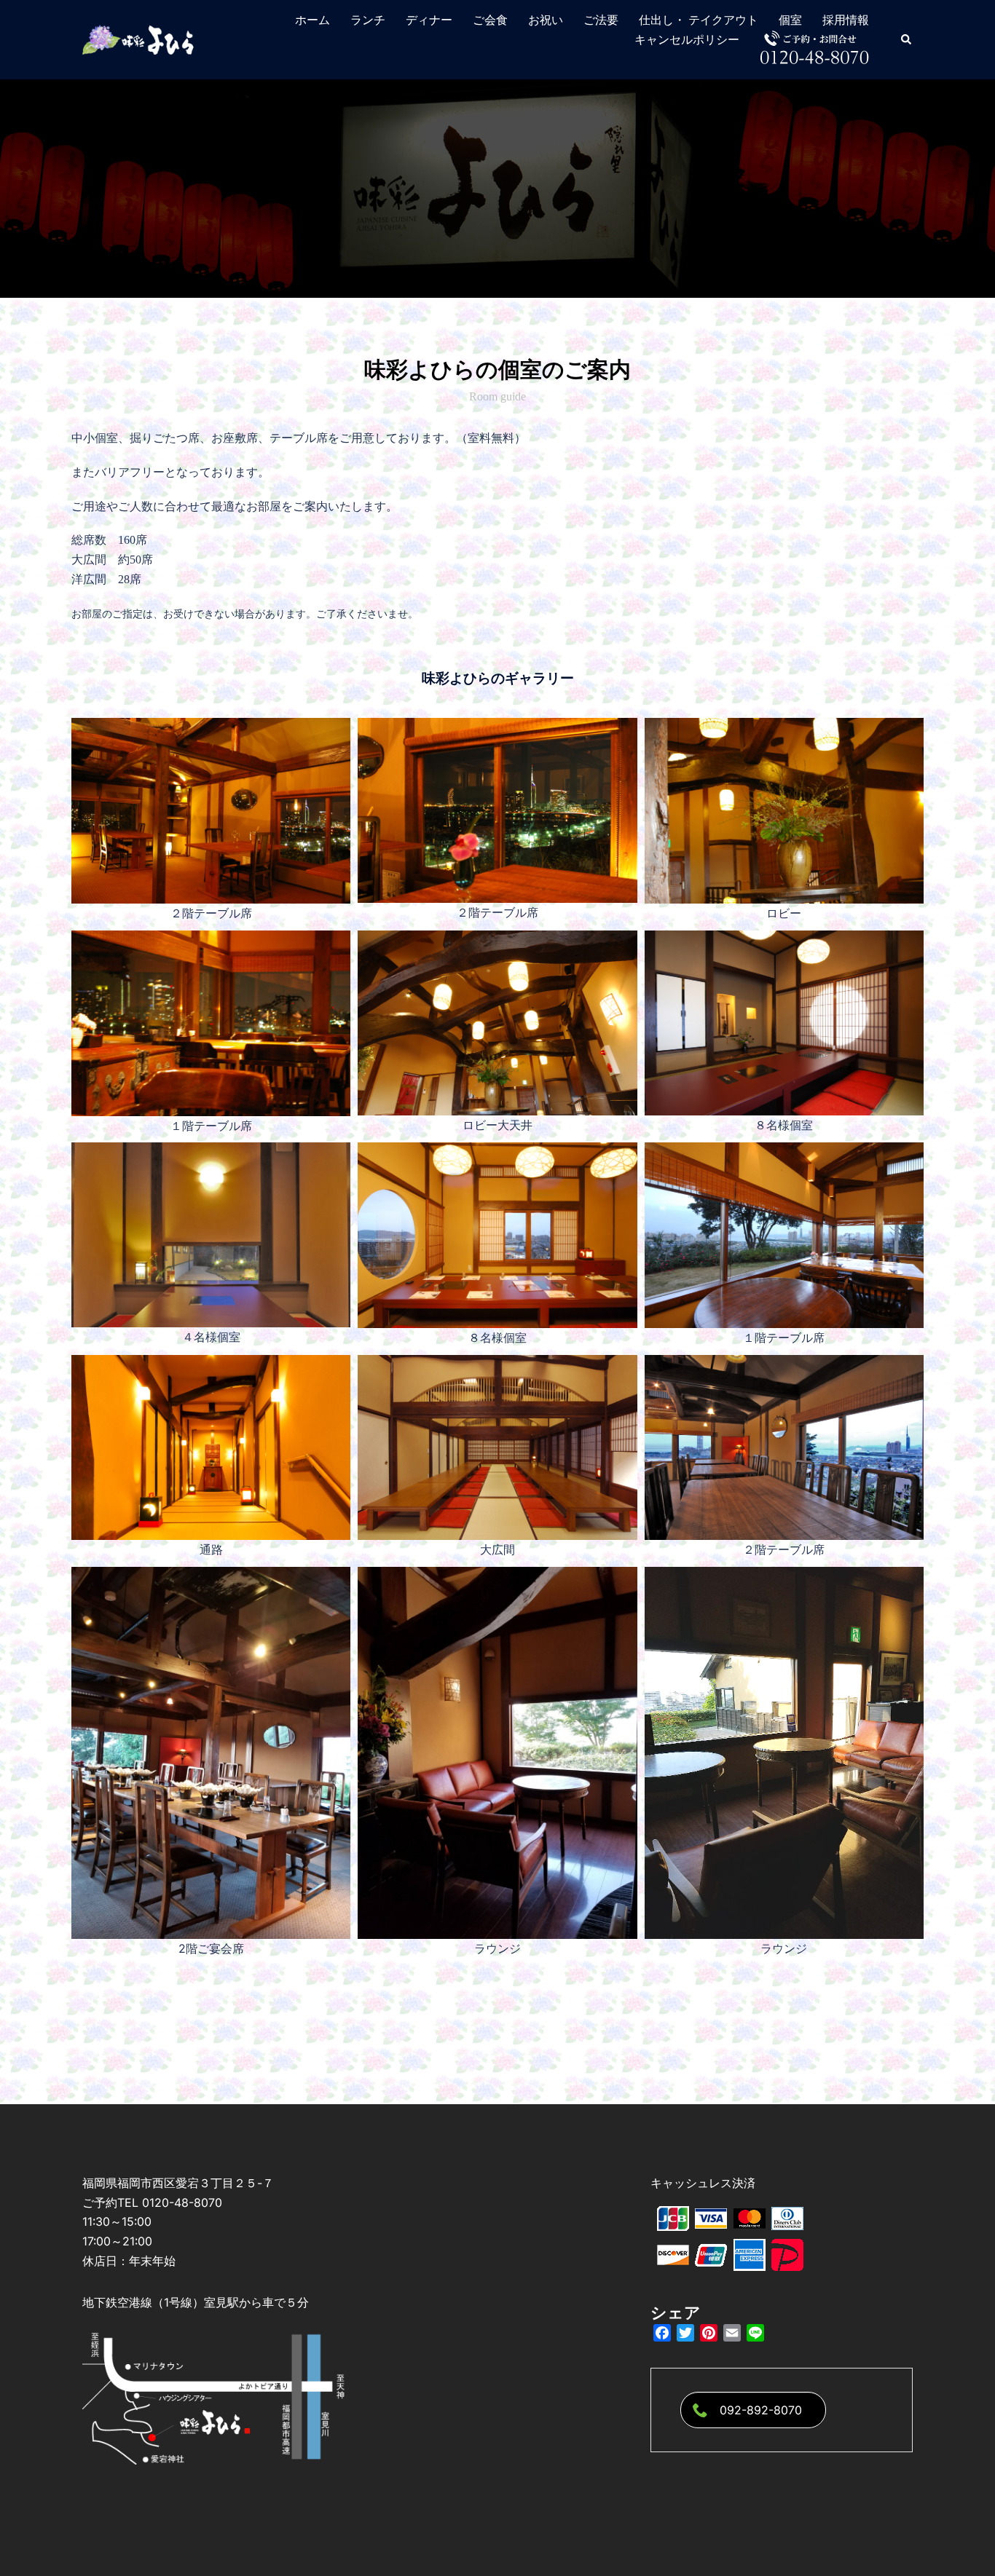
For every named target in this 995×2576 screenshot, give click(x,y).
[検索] (907, 39)
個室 (790, 20)
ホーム (312, 20)
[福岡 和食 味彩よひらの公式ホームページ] (139, 39)
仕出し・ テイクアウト (699, 20)
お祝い (546, 20)
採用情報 (846, 20)
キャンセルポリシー (687, 40)
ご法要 (601, 20)
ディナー (429, 20)
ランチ (368, 20)
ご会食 (490, 20)
